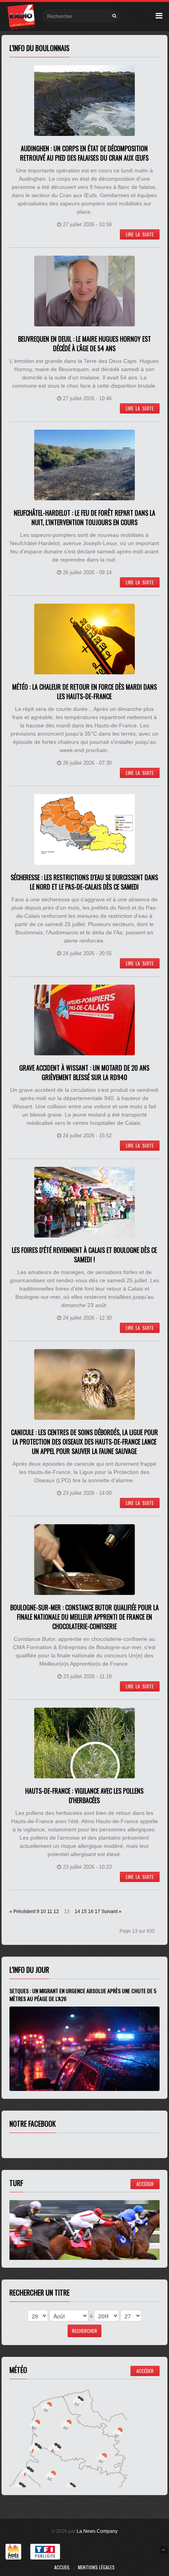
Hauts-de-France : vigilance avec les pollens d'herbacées (84, 1796)
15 (84, 1911)
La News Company (97, 2531)
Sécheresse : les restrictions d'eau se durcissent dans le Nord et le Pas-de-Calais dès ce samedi (84, 882)
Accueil (62, 2567)
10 (43, 1911)
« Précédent (22, 1911)
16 (91, 1911)
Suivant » (111, 1911)
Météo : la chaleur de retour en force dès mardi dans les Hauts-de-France (84, 692)
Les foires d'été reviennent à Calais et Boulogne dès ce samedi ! (84, 1255)
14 (77, 1911)
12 (56, 1911)
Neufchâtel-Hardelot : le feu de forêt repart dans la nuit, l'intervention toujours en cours (84, 518)
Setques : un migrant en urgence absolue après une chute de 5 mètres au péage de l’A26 (83, 1995)
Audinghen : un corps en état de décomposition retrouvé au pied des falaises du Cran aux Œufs (84, 153)
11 (50, 1911)
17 (97, 1911)
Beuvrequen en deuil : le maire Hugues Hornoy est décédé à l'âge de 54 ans (84, 344)
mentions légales (96, 2567)
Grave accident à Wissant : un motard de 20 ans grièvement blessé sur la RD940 (84, 1073)
